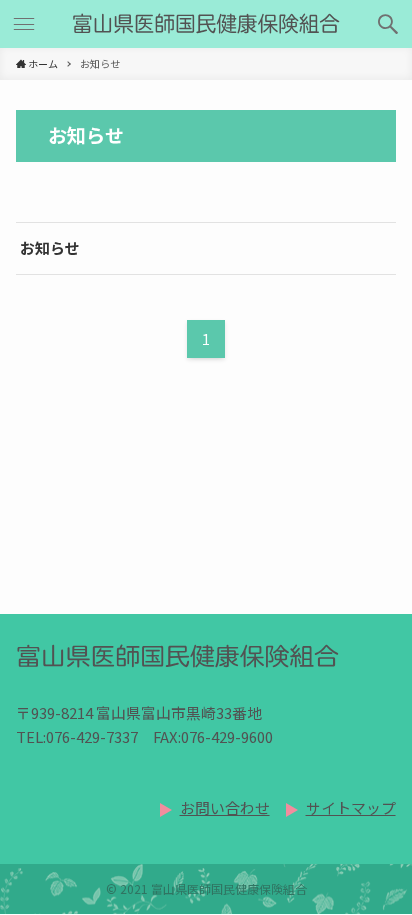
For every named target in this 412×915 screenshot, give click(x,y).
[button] (388, 24)
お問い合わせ (225, 807)
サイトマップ (351, 807)
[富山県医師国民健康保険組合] (206, 24)
